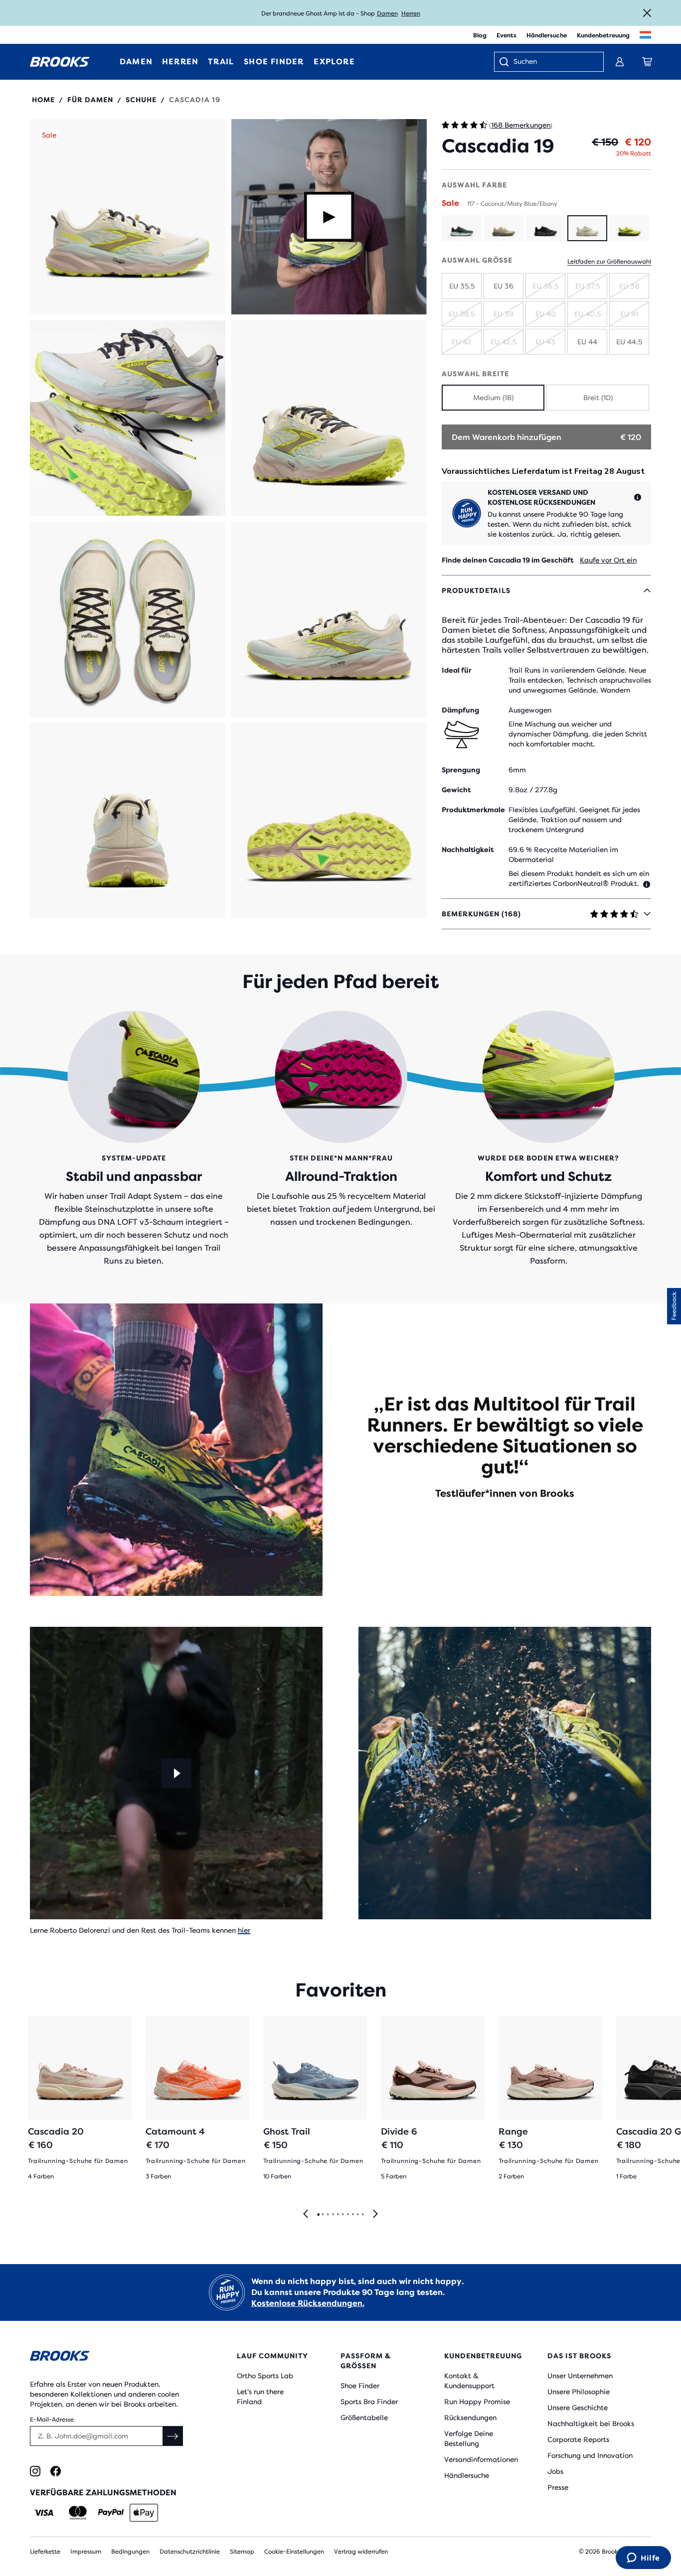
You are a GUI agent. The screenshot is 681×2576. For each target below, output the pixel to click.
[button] (128, 217)
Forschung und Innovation (590, 2455)
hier (244, 1930)
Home (43, 100)
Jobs (555, 2471)
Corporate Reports (578, 2439)
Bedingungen (130, 2552)
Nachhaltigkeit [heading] (468, 850)
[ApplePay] (144, 2513)
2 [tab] (323, 2215)
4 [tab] (333, 2215)
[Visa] (44, 2513)
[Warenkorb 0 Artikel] (647, 62)
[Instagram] (35, 2471)
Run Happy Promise (477, 2402)
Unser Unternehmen (580, 2376)
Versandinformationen (481, 2459)
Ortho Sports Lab (265, 2376)
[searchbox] (553, 62)
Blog (480, 35)
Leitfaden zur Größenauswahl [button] (609, 262)
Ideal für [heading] (457, 670)
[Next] (375, 2215)
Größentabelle (364, 2418)
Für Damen (90, 100)
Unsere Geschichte (578, 2408)
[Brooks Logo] (108, 2358)
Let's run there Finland (260, 2397)
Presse (558, 2487)
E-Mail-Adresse (52, 2420)
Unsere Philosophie (579, 2392)
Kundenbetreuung (603, 35)
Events (507, 35)
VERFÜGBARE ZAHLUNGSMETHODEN (103, 2493)
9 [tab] (357, 2215)
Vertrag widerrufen (361, 2552)
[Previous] (306, 2215)
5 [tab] (338, 2215)
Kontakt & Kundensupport (469, 2381)
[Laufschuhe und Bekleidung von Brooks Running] (60, 62)
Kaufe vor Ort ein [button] (608, 560)
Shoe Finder (360, 2386)
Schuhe (141, 100)
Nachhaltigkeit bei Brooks (591, 2424)
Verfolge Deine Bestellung (469, 2438)
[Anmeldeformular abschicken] (173, 2436)
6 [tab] (342, 2215)
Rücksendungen (470, 2418)
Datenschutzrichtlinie (190, 2552)
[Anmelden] (620, 62)
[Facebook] (56, 2471)
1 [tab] (318, 2215)
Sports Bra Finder (369, 2402)
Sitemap (242, 2552)
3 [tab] (328, 2215)
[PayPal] (111, 2513)
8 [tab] (352, 2215)
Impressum (86, 2552)
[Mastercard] (78, 2513)
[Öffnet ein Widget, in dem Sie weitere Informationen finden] (643, 2559)
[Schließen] (647, 13)
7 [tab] (347, 2215)
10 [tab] (362, 2215)
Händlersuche (547, 35)
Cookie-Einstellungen (294, 2552)
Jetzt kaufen (409, 13)
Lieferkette (45, 2552)
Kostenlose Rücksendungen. (308, 2303)
